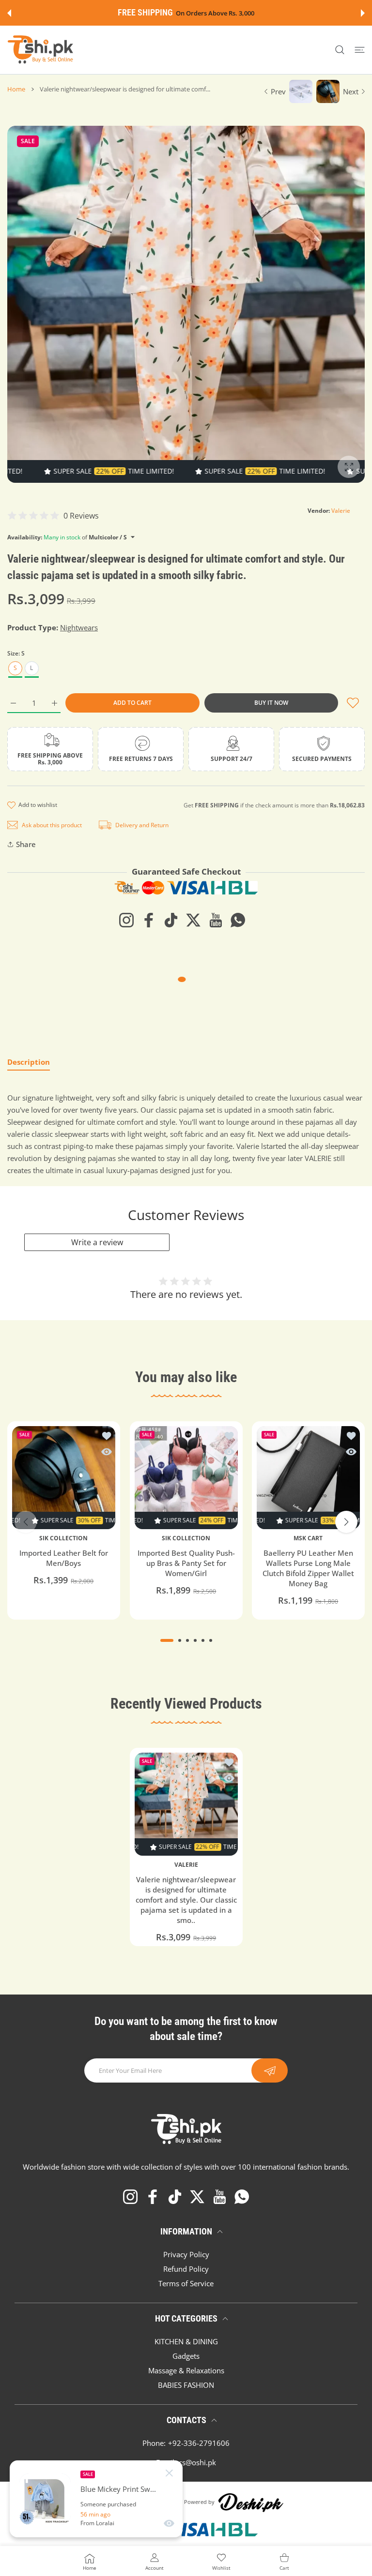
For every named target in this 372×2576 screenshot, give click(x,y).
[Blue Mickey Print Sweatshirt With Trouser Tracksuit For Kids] (45, 2499)
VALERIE (186, 1865)
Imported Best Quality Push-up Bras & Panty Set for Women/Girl (186, 1563)
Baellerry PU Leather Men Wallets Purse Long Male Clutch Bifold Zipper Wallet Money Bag (308, 1568)
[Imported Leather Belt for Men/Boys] (64, 1478)
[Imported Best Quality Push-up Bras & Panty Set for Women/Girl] (186, 1478)
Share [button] (26, 844)
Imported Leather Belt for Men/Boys (64, 1558)
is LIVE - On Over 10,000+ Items (210, 13)
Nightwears (79, 627)
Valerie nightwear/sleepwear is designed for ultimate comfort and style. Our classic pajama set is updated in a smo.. (186, 1900)
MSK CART (309, 1538)
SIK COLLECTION (63, 1538)
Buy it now (271, 703)
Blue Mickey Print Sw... (118, 2489)
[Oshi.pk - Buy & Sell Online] (41, 50)
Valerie (341, 511)
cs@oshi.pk (197, 2462)
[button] (9, 13)
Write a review (97, 1242)
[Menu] (360, 50)
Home (16, 89)
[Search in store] (340, 50)
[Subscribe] (270, 2070)
